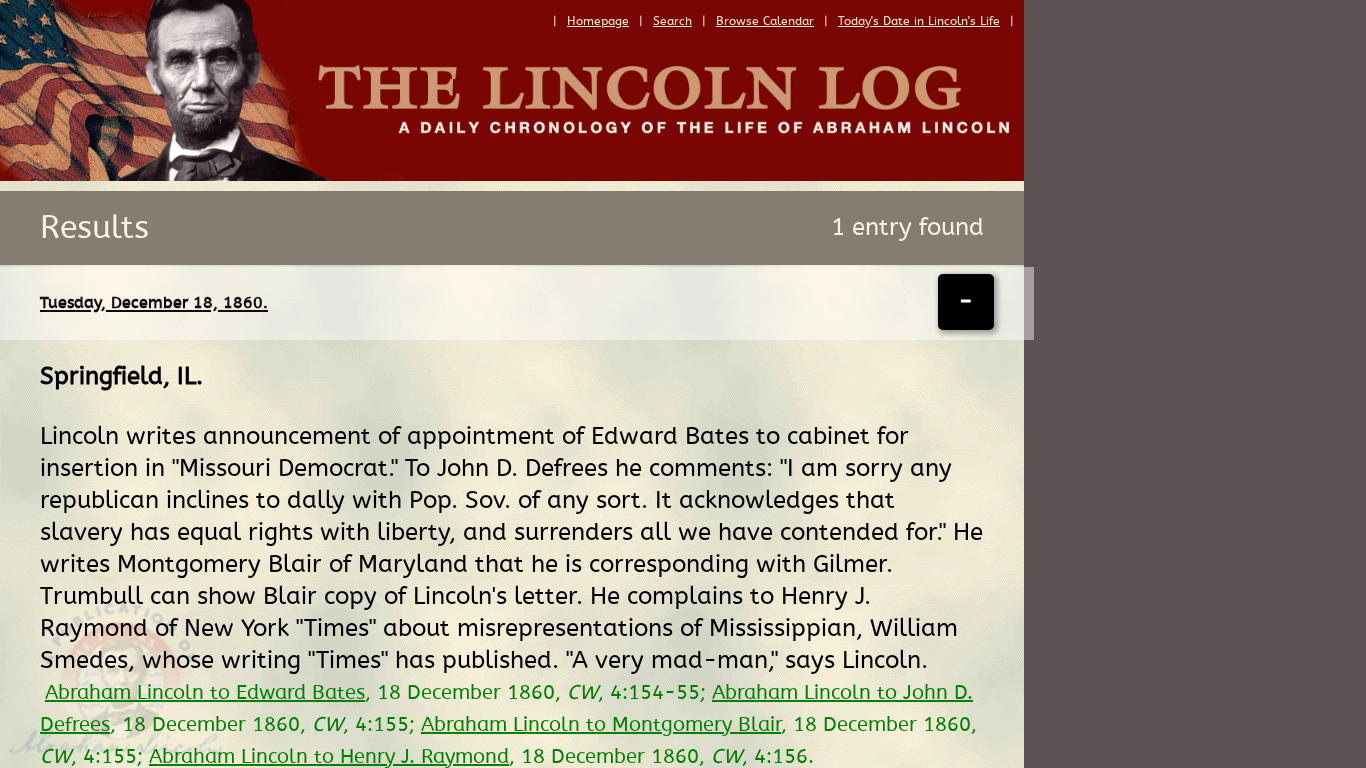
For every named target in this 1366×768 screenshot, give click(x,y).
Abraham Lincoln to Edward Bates (205, 693)
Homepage (598, 21)
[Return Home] (512, 176)
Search (672, 21)
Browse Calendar (765, 21)
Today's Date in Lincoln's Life (919, 21)
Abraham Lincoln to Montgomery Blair (601, 725)
